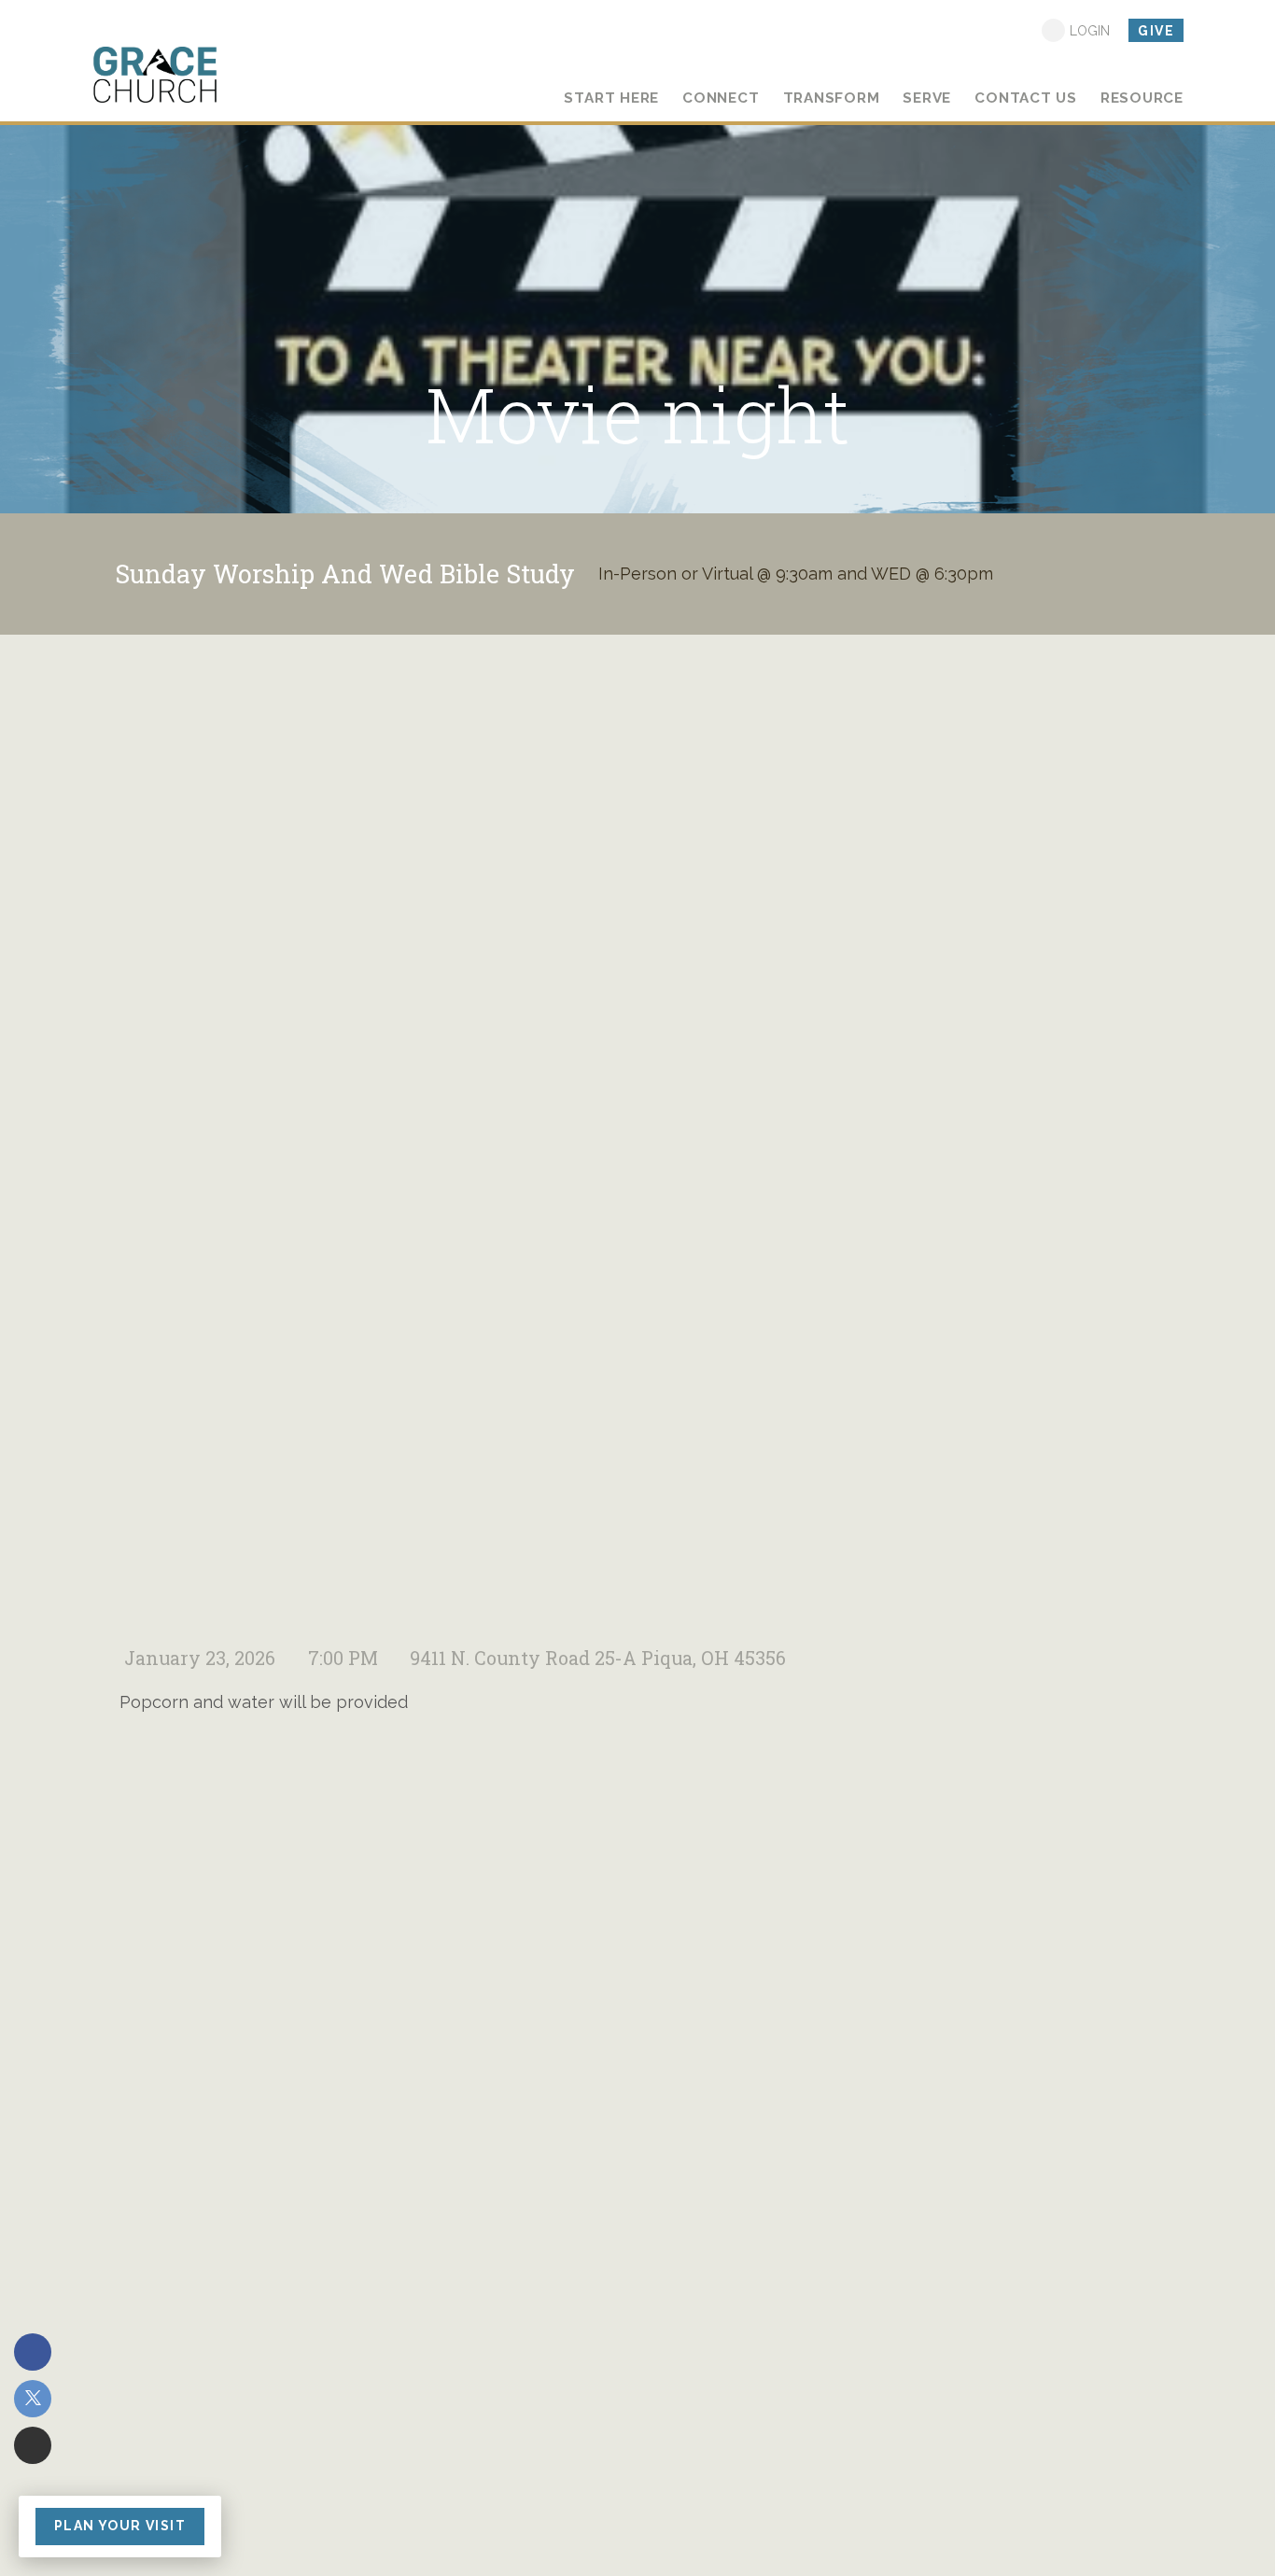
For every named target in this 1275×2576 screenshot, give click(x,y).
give (1156, 31)
